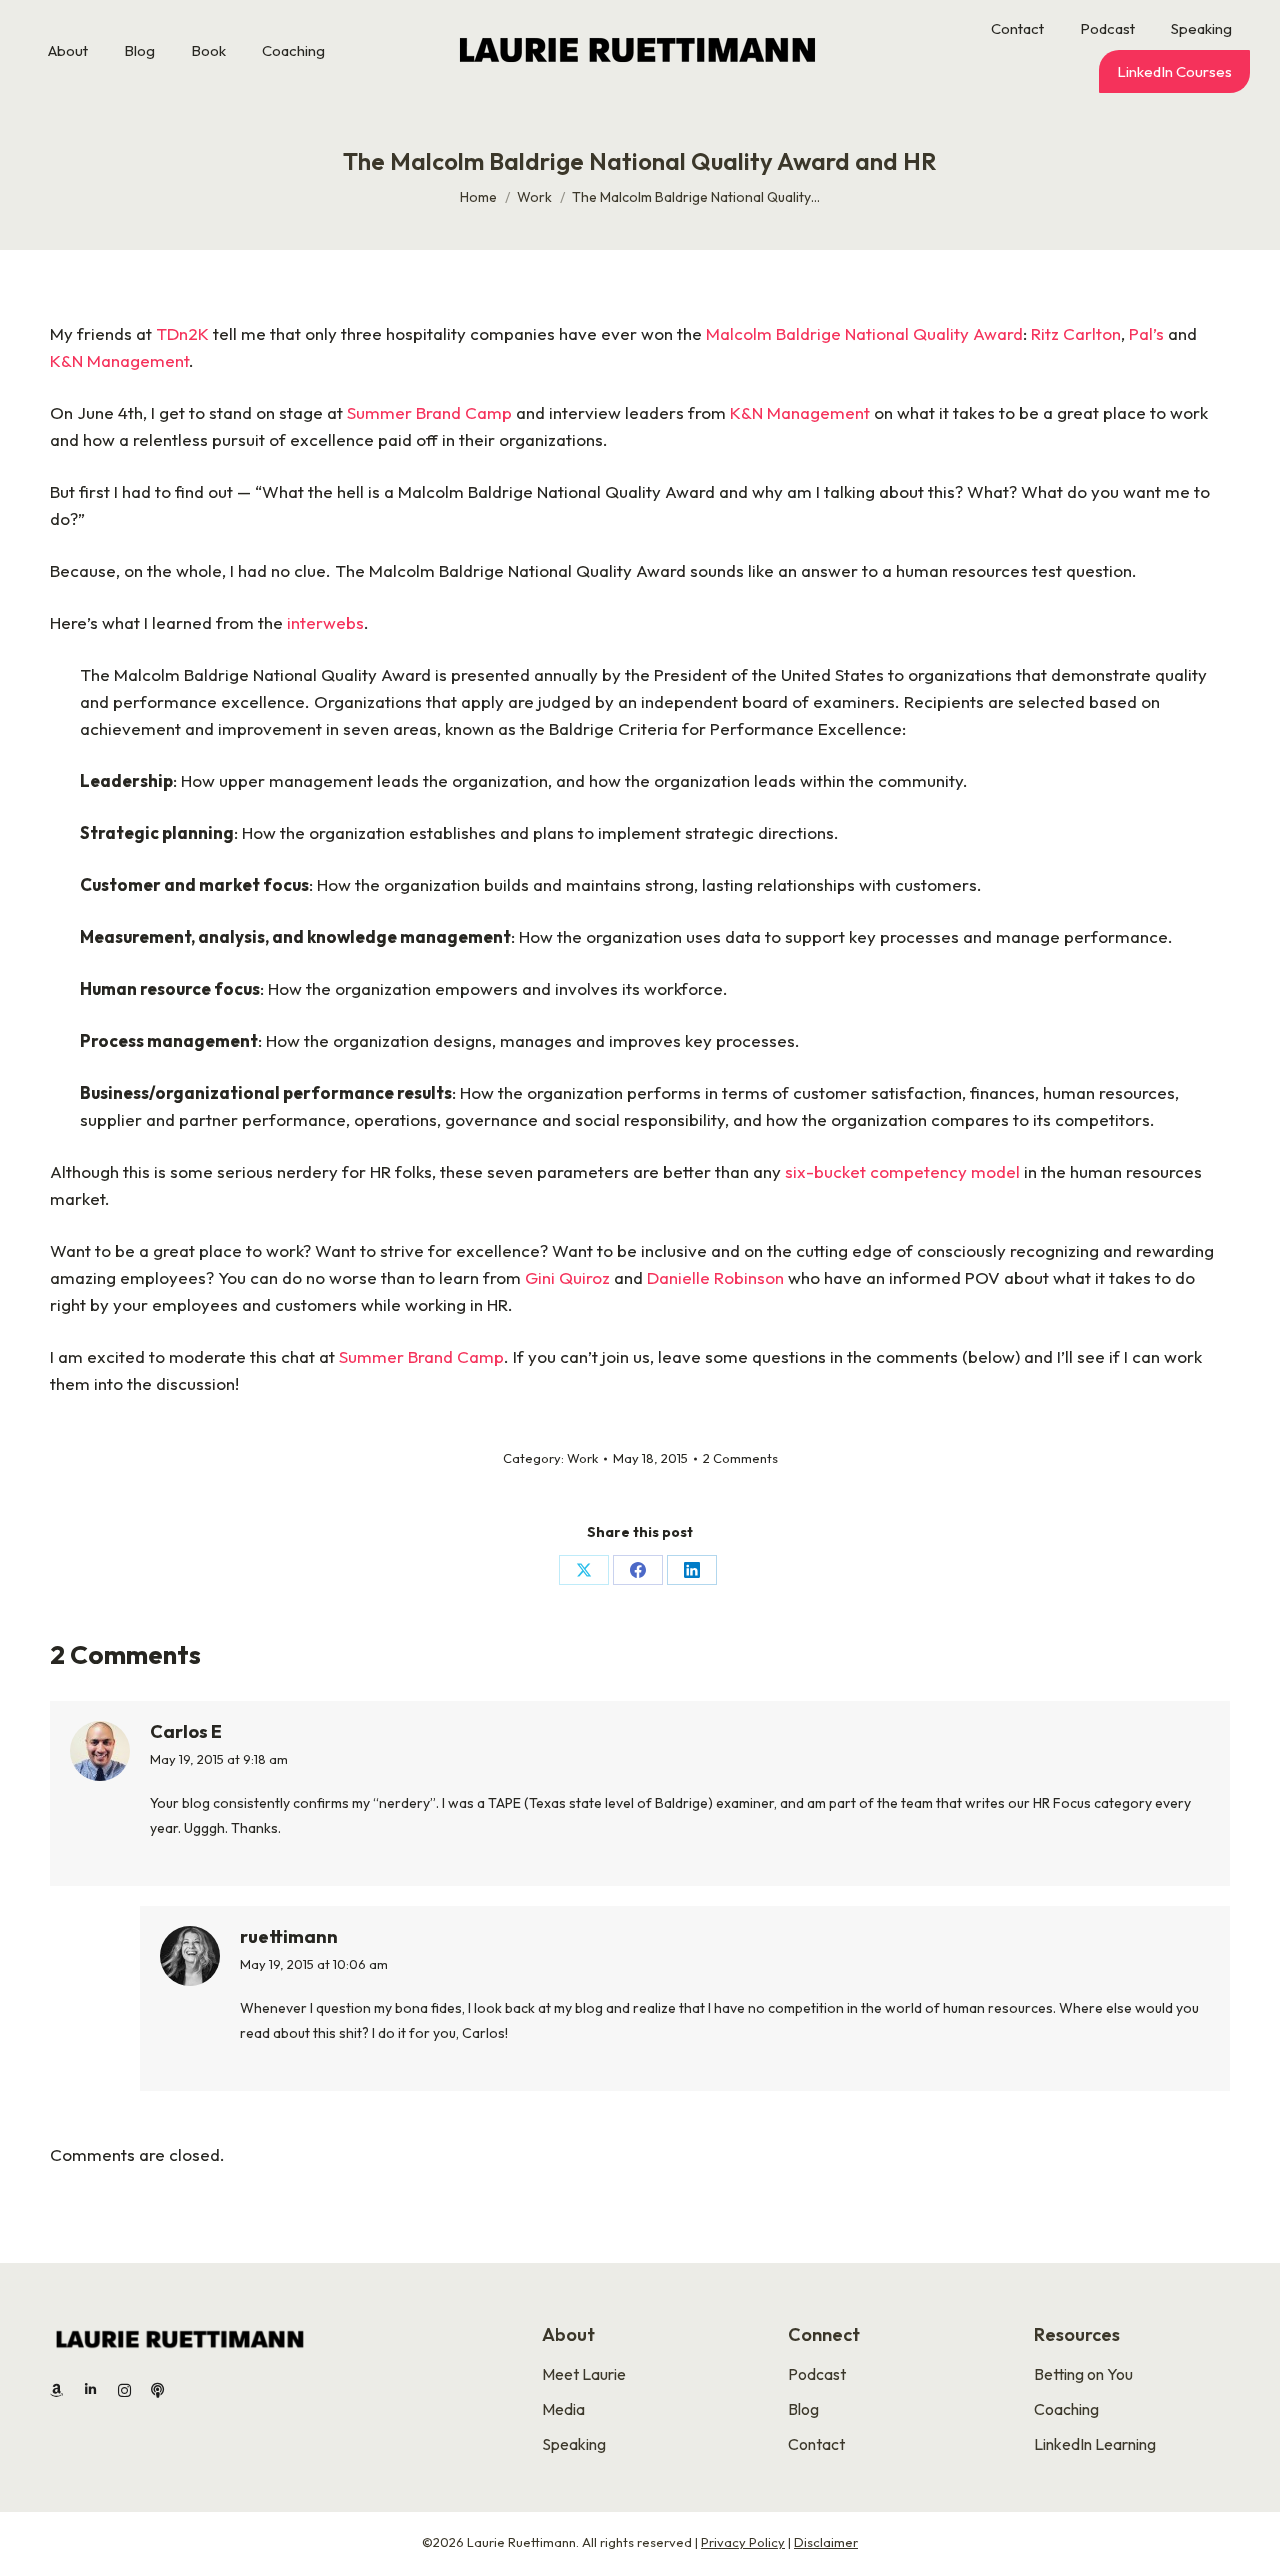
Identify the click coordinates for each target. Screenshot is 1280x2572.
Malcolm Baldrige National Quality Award (864, 333)
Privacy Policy (743, 2542)
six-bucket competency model (902, 1171)
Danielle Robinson (715, 1277)
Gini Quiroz (565, 1277)
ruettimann (289, 1936)
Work (582, 1458)
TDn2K (182, 333)
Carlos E (186, 1731)
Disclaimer (826, 2542)
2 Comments (740, 1458)
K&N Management (119, 360)
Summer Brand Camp (429, 412)
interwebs (325, 622)
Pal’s (1146, 333)
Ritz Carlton (1076, 333)
